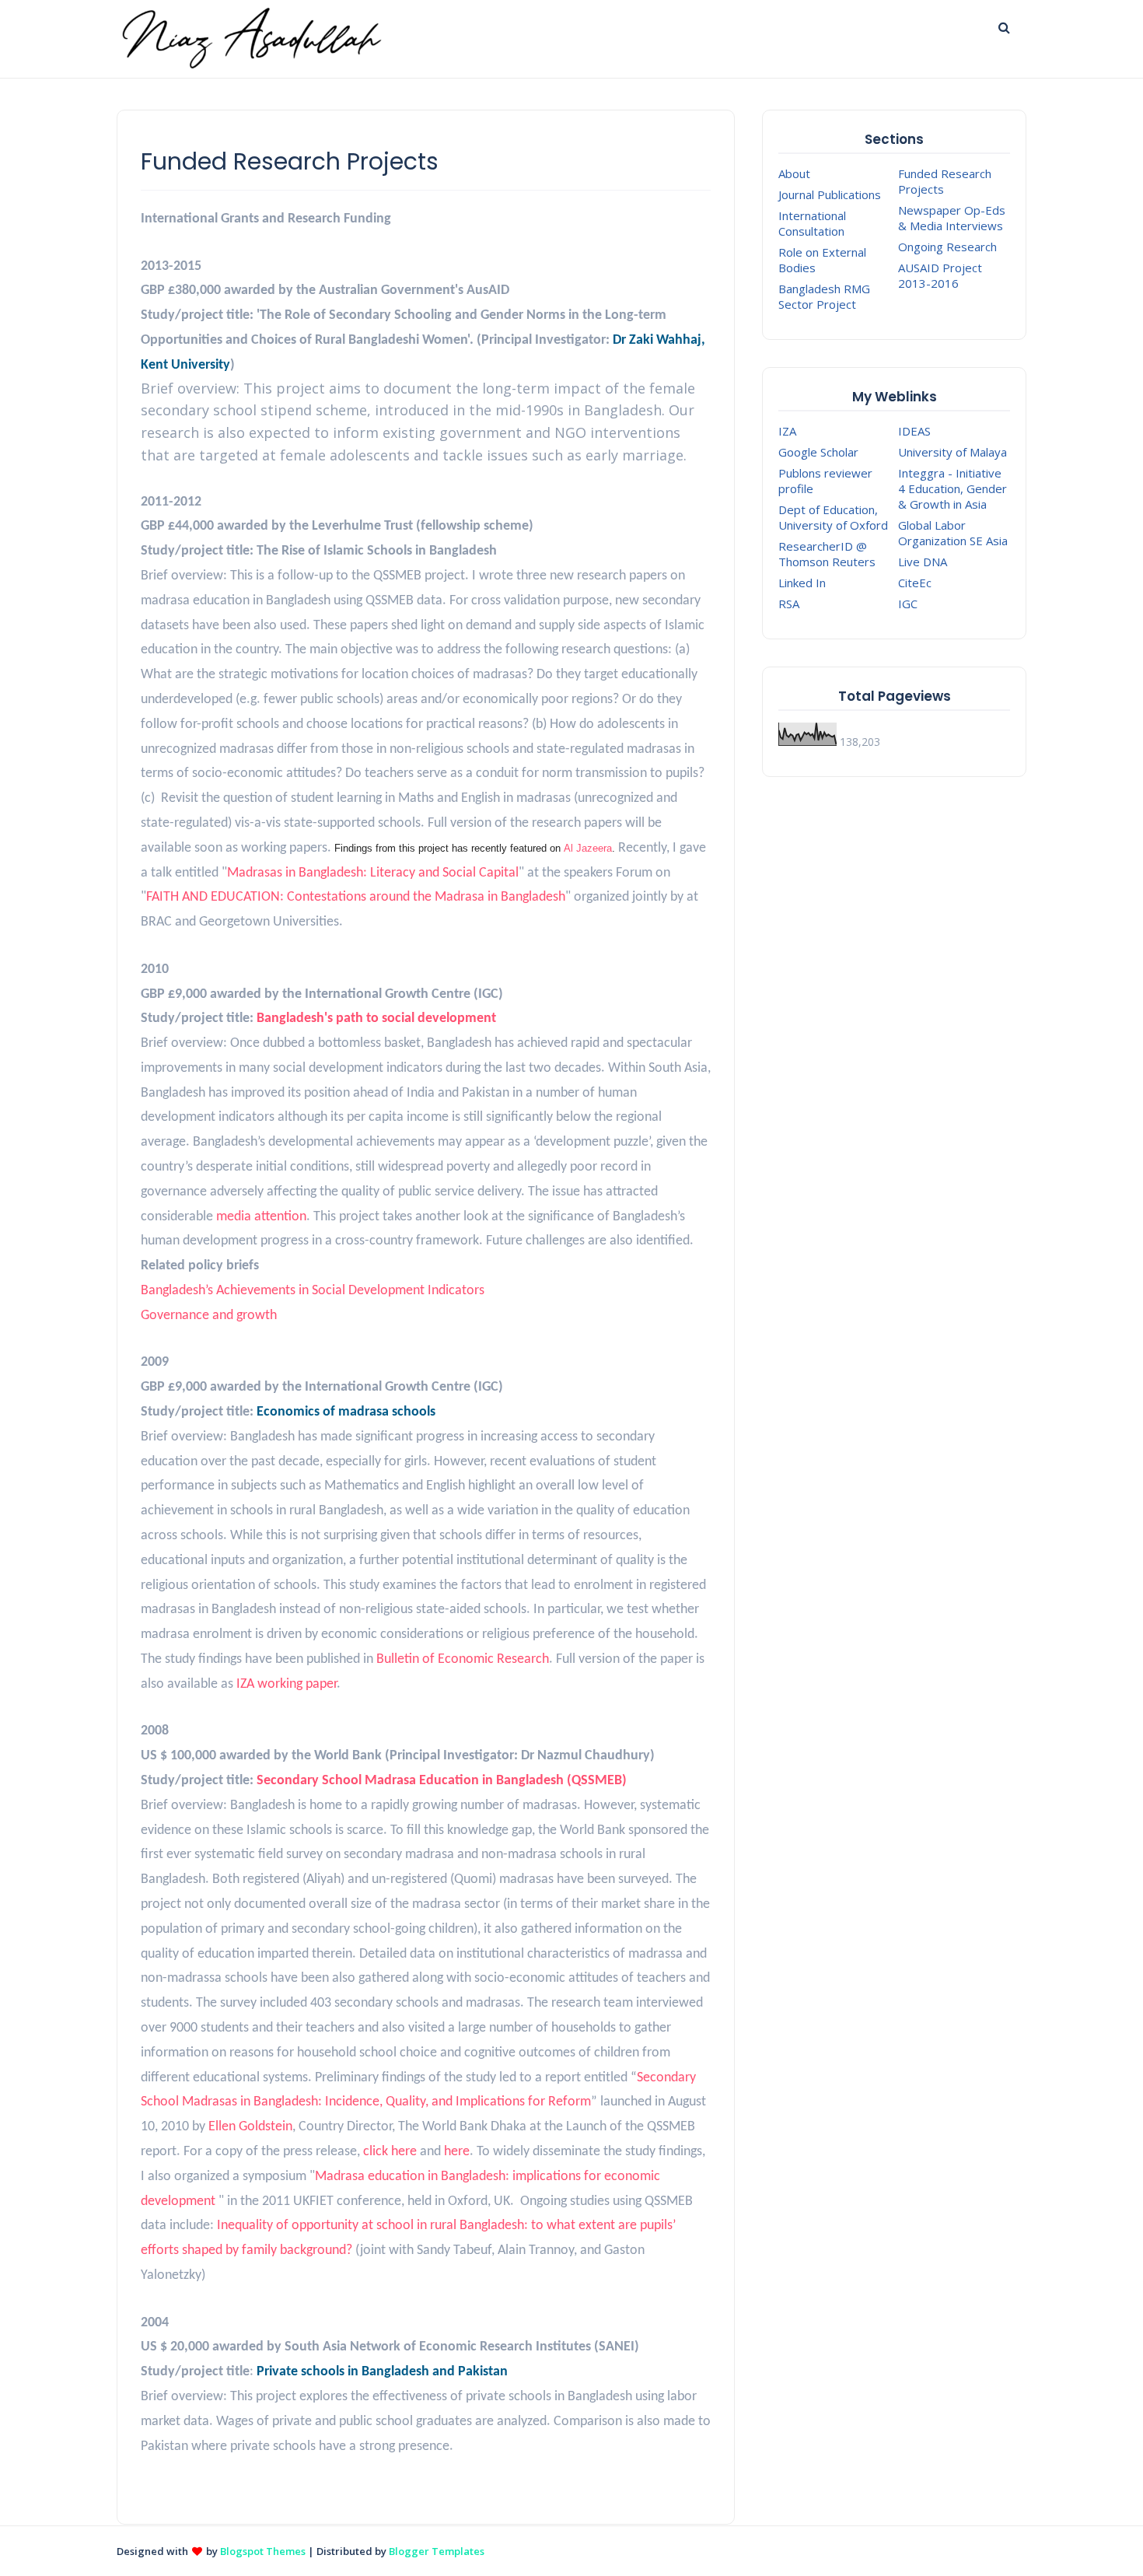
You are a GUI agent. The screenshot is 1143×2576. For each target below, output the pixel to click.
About (794, 173)
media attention (261, 1217)
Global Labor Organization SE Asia (953, 533)
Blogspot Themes (263, 2551)
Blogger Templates (437, 2551)
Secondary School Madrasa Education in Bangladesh (410, 1781)
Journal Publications (830, 194)
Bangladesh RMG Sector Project (824, 296)
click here (390, 2152)
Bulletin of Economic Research (463, 1659)
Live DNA (923, 562)
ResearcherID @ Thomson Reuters (827, 554)
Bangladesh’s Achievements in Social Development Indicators (313, 1291)
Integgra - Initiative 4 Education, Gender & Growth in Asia (952, 488)
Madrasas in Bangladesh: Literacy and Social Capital (373, 873)
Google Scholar (818, 452)
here (457, 2152)
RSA (789, 604)
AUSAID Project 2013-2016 (940, 275)
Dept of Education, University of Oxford (833, 517)
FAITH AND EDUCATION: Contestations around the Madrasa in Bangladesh (356, 897)
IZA (787, 431)
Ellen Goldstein (249, 2127)
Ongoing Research (947, 247)
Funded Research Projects (945, 181)
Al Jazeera (588, 848)
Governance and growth (209, 1316)
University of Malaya (952, 452)
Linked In (802, 583)
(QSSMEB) (595, 1781)
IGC (908, 604)
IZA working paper (287, 1684)
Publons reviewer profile (825, 481)
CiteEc (915, 583)
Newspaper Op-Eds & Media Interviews (952, 218)
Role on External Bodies (822, 260)
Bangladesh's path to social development (376, 1018)
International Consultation (812, 223)
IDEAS (914, 431)
